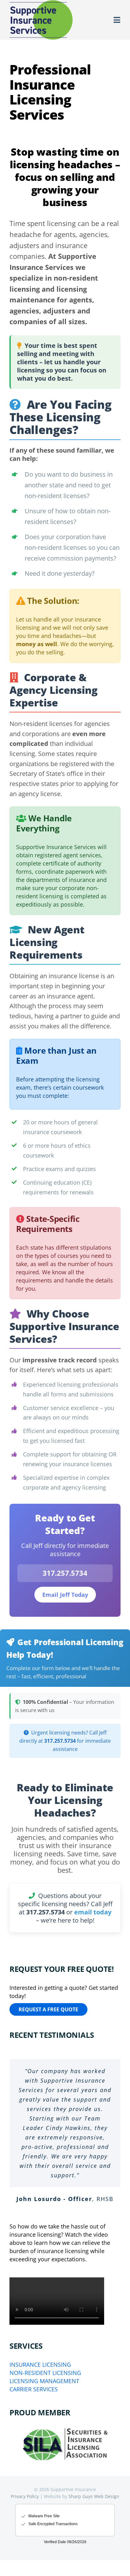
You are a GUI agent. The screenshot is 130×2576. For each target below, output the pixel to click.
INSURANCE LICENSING (40, 2365)
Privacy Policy (25, 2496)
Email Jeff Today (65, 1595)
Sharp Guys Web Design (94, 2496)
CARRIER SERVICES (34, 2389)
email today (93, 1912)
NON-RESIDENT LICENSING (45, 2373)
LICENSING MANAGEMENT (44, 2381)
